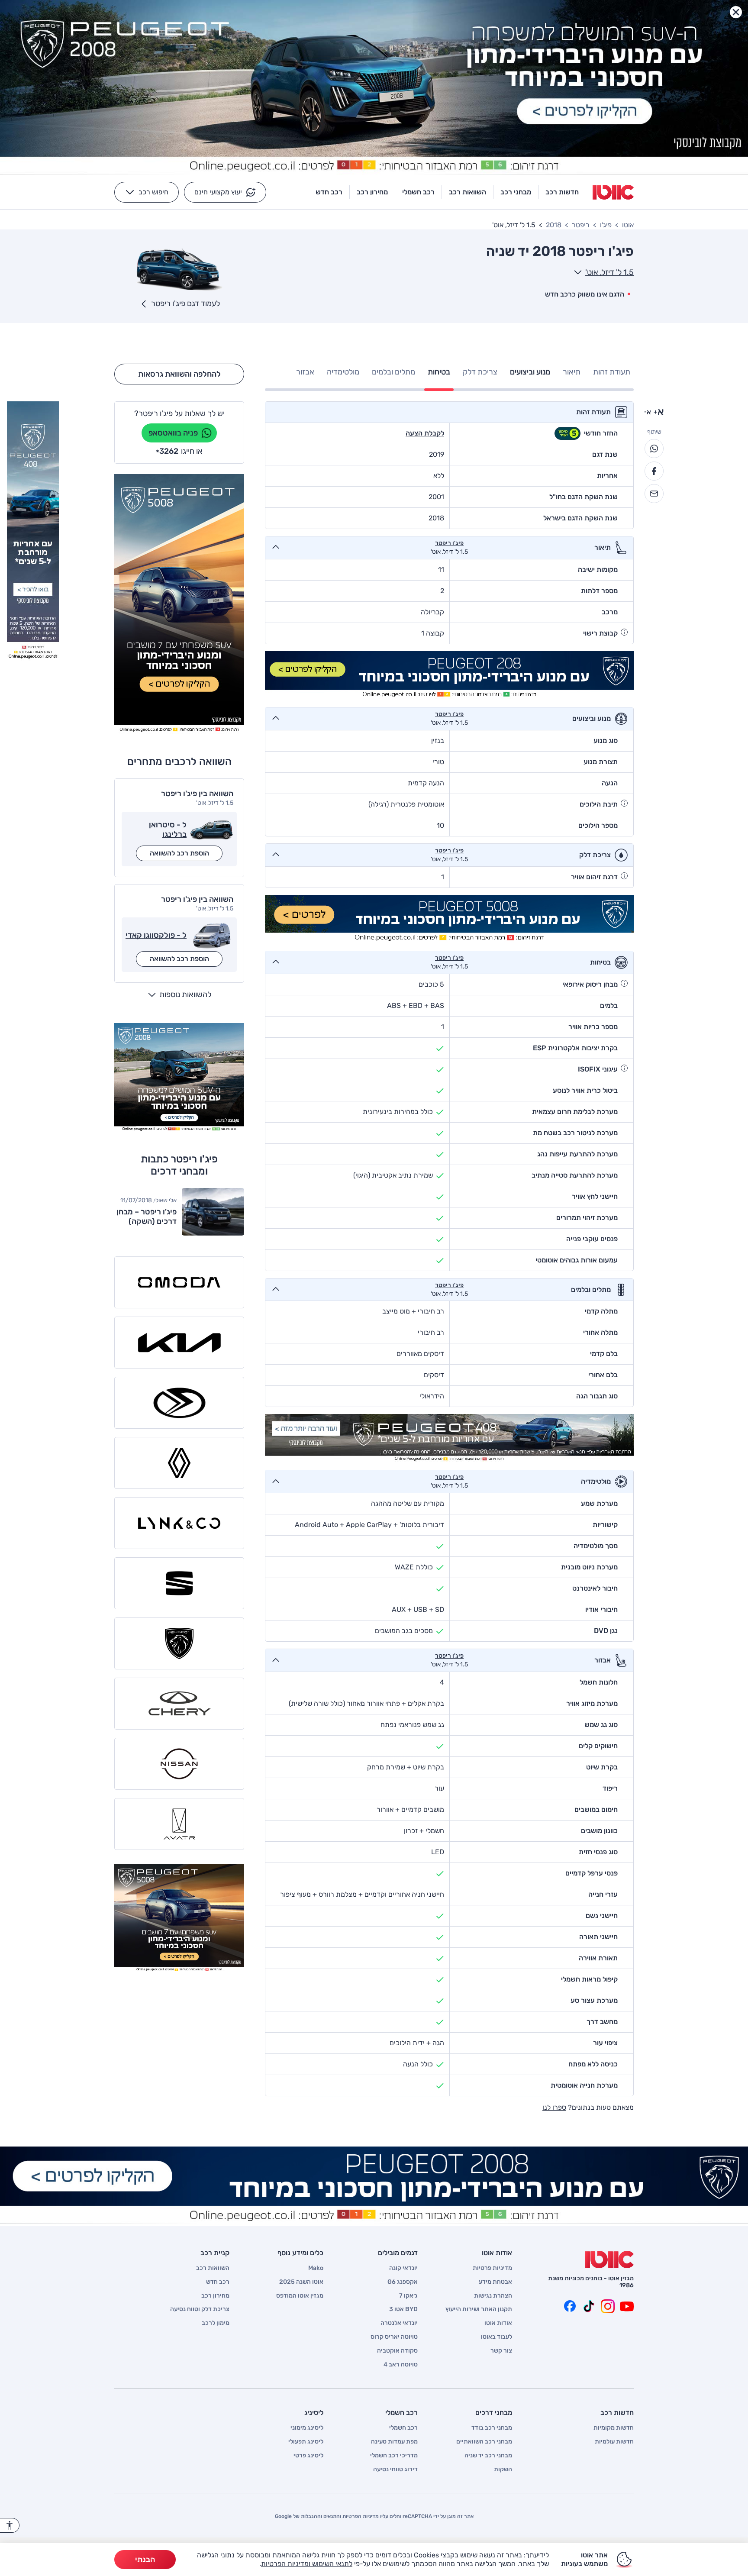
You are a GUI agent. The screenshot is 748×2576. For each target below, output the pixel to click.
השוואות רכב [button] (467, 192)
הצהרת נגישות (493, 2296)
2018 (554, 225)
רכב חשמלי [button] (418, 192)
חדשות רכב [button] (562, 192)
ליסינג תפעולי (306, 2442)
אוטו (628, 225)
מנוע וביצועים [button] (530, 372)
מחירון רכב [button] (372, 192)
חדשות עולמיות (614, 2442)
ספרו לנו (554, 2107)
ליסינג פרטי (308, 2456)
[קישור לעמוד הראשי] (613, 192)
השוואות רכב (213, 2268)
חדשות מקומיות (614, 2428)
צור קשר (501, 2351)
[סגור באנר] (736, 12)
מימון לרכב (216, 2323)
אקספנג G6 (403, 2282)
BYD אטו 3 (403, 2309)
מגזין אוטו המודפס (300, 2296)
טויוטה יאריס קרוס (394, 2337)
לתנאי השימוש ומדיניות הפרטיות (307, 2564)
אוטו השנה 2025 (301, 2282)
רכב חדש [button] (329, 192)
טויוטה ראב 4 (401, 2365)
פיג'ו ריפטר (449, 543)
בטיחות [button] (439, 372)
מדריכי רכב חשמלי (394, 2456)
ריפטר (581, 225)
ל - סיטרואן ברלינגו (168, 830)
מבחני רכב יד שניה (488, 2456)
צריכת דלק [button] (480, 372)
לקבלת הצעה (425, 433)
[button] (225, 192)
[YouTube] (627, 2306)
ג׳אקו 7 (408, 2296)
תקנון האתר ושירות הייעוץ (479, 2309)
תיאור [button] (572, 372)
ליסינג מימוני (307, 2428)
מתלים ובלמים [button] (393, 372)
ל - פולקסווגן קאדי (156, 935)
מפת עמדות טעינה (394, 2442)
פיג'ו (606, 225)
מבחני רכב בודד (492, 2428)
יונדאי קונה (403, 2268)
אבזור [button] (305, 372)
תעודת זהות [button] (612, 372)
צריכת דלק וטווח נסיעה (200, 2309)
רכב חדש (218, 2282)
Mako (316, 2268)
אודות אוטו (498, 2323)
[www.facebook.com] (570, 2306)
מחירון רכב (215, 2296)
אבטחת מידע (495, 2282)
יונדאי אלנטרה (399, 2323)
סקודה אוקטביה (397, 2351)
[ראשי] (609, 2260)
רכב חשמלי (403, 2428)
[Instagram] (608, 2306)
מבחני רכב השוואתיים (484, 2442)
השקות (503, 2469)
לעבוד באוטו (497, 2337)
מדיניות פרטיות (492, 2268)
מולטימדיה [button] (343, 372)
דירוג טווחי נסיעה (395, 2469)
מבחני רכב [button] (516, 192)
